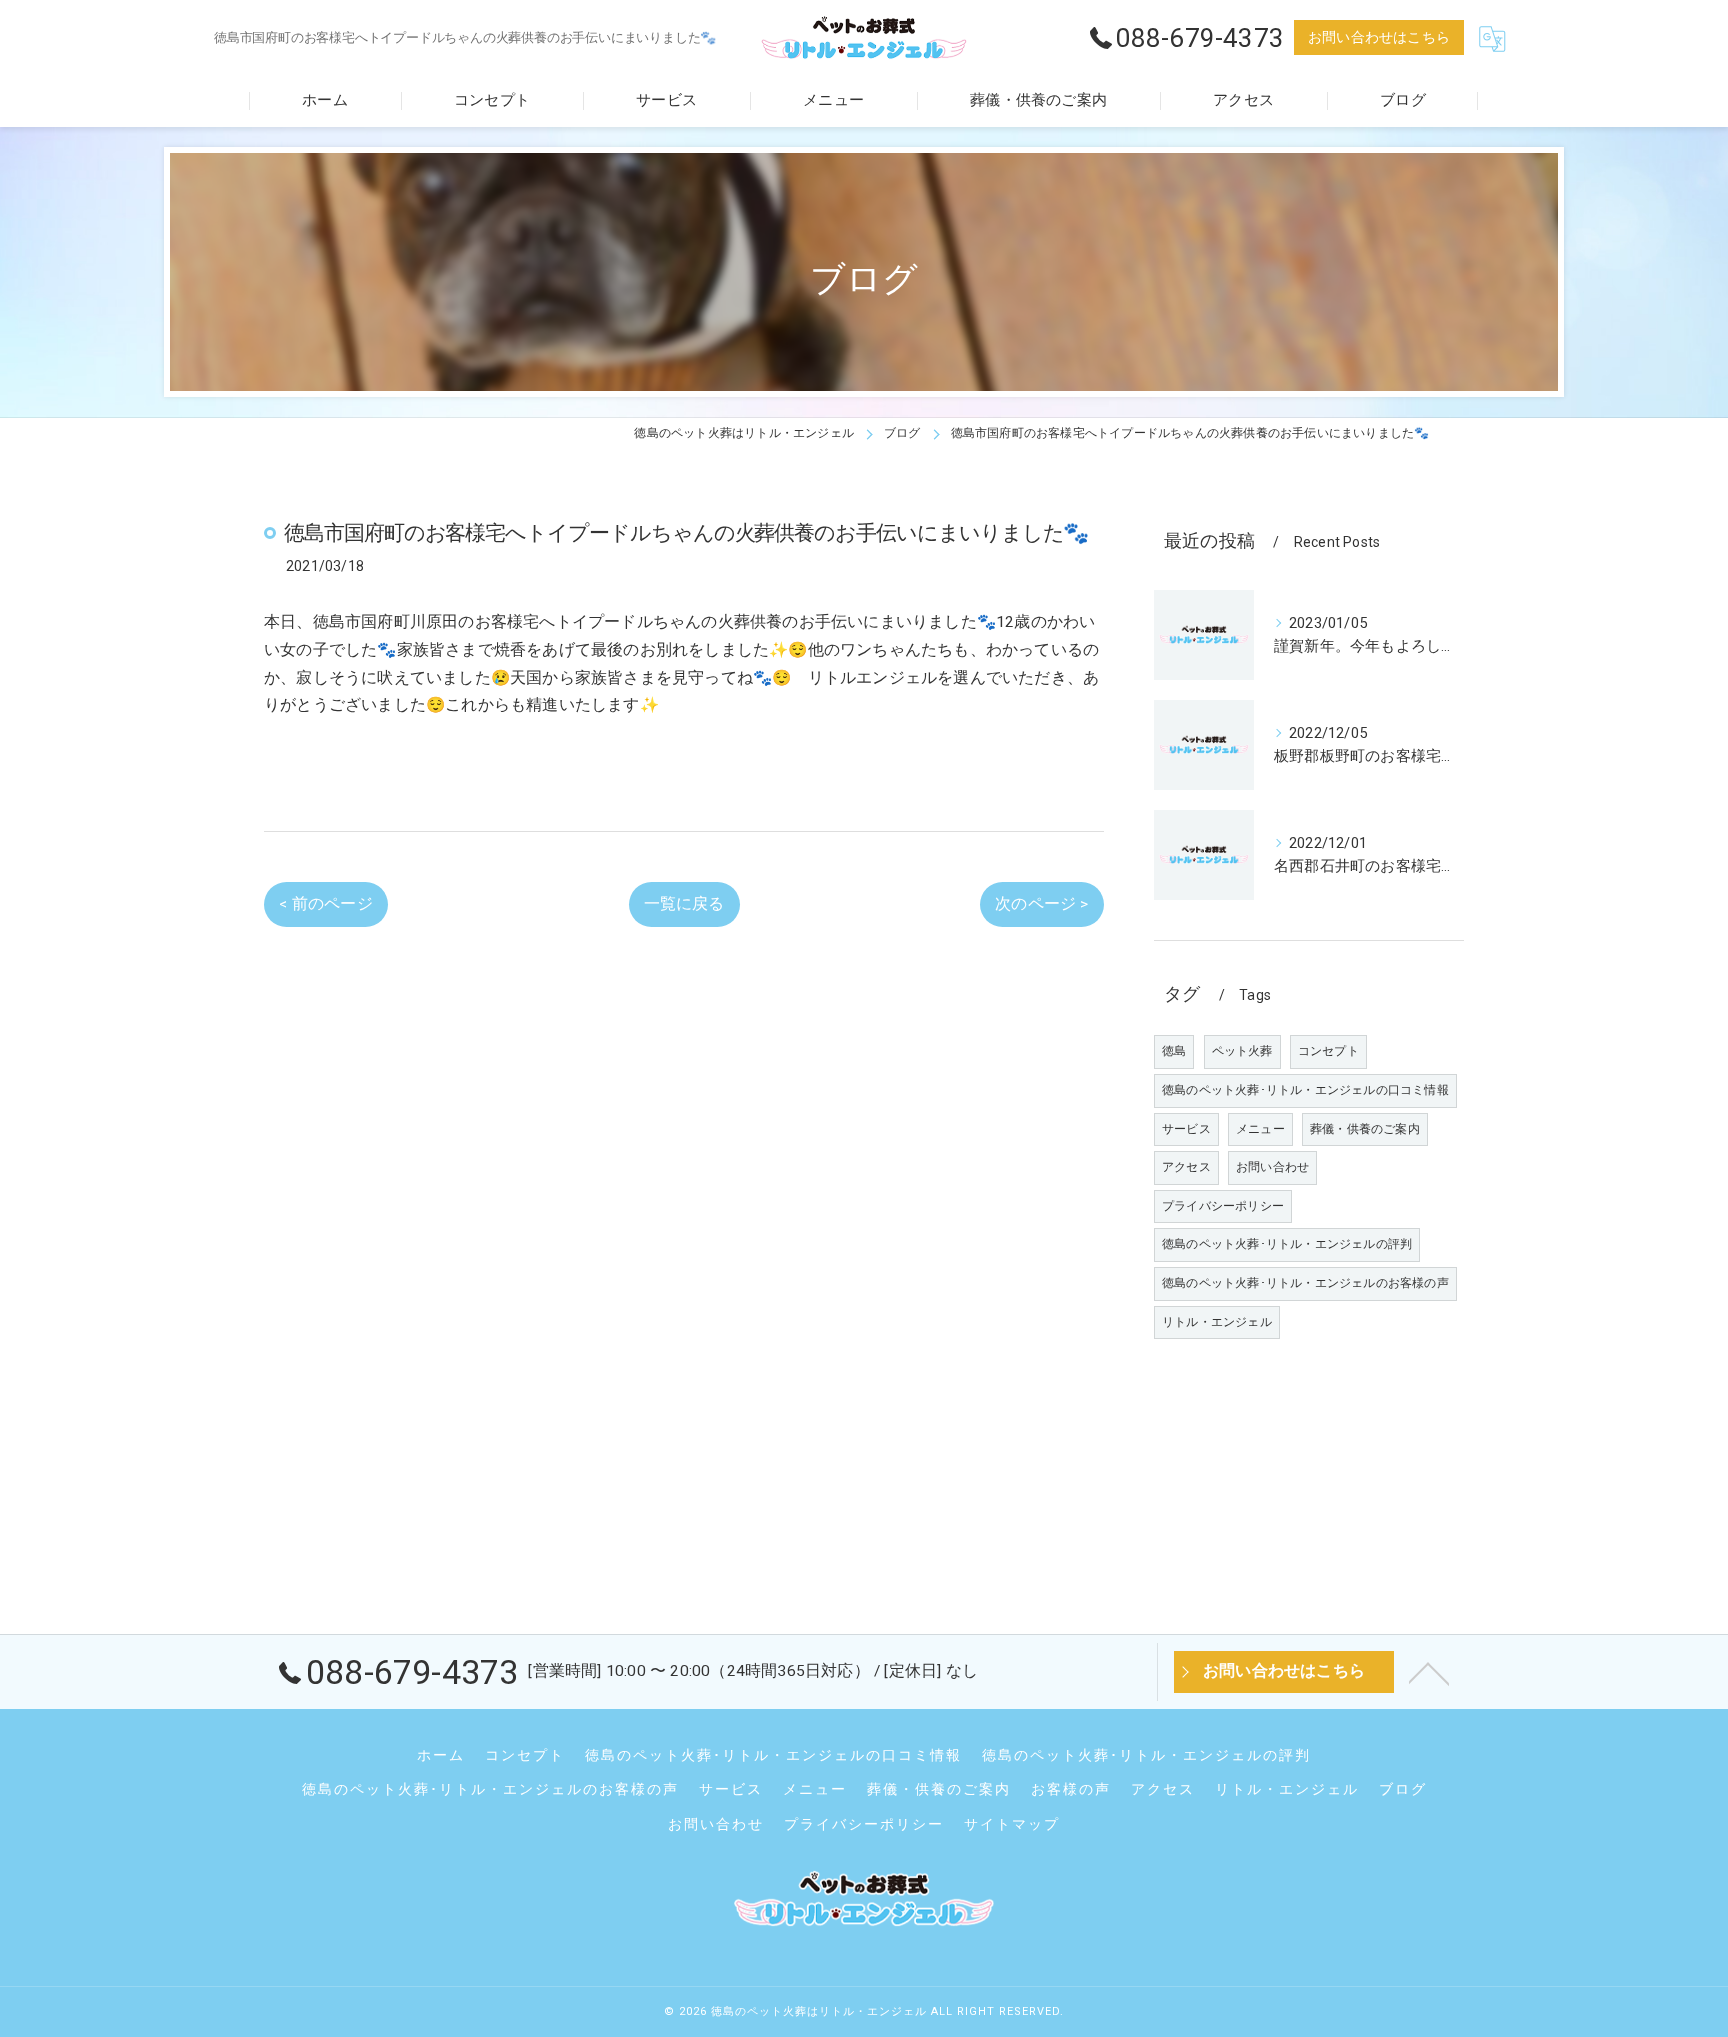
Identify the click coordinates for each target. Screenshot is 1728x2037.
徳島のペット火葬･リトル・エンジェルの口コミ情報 (1305, 1090)
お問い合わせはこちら (1379, 37)
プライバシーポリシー (1223, 1206)
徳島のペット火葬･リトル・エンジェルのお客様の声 (1305, 1283)
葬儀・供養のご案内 (1365, 1129)
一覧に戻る (684, 904)
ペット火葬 (1242, 1051)
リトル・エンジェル (1217, 1322)
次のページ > (1041, 904)
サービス (1186, 1129)
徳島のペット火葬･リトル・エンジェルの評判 (1287, 1244)
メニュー (1260, 1129)
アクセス (1186, 1167)
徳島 (1174, 1051)
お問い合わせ (1272, 1167)
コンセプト (1328, 1051)
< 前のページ (325, 904)
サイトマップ (1012, 1824)
